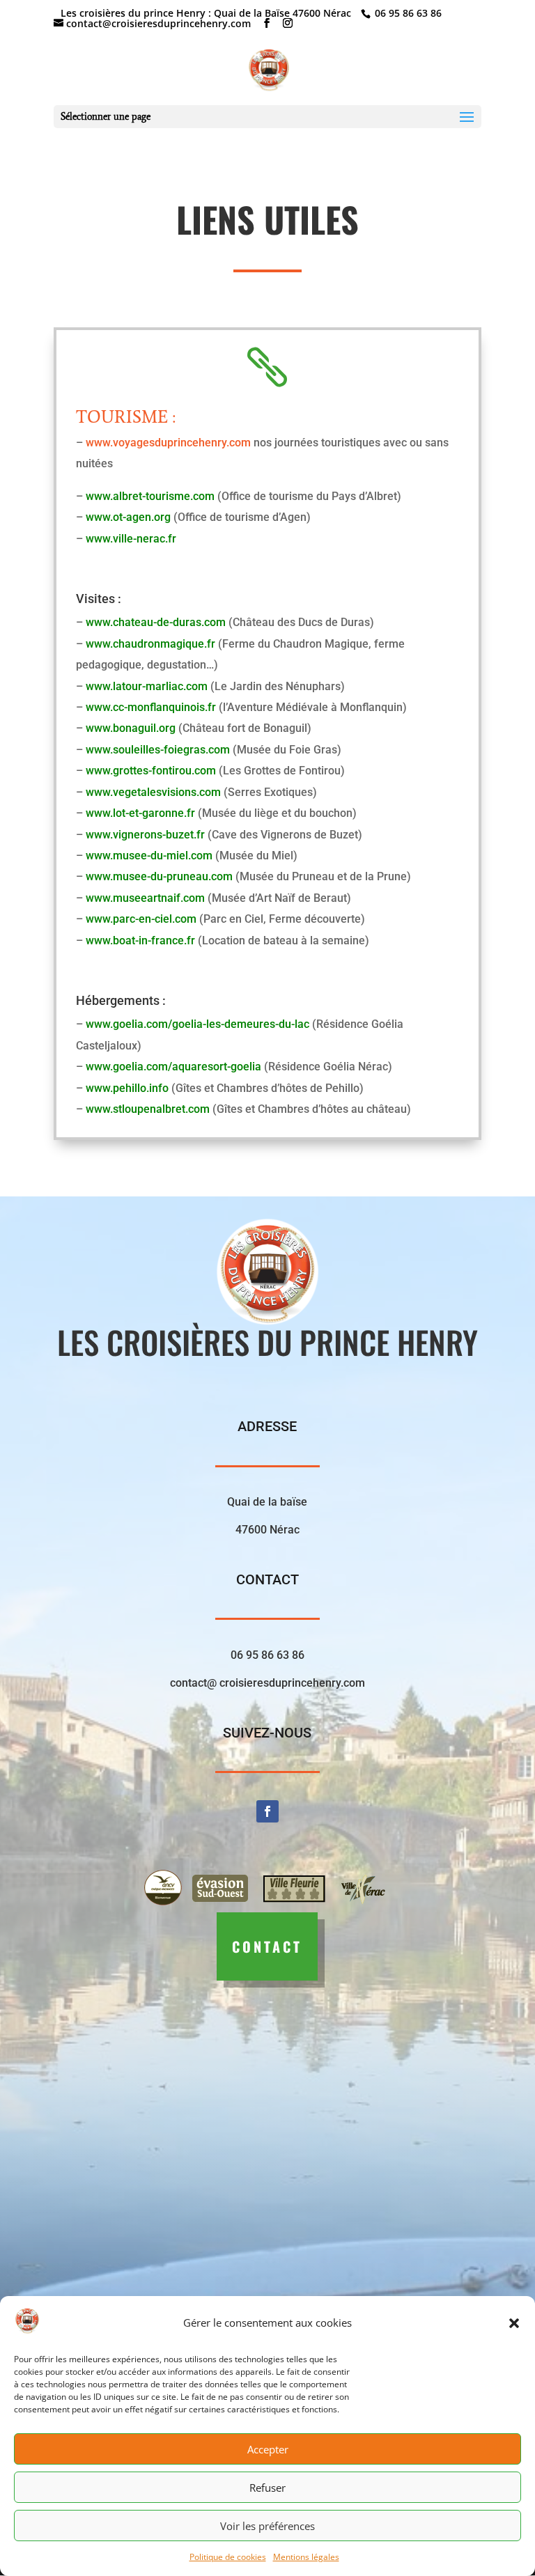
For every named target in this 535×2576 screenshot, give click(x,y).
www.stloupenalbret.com (148, 1109)
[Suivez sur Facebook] (267, 1811)
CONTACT (267, 1946)
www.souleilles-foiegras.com (158, 750)
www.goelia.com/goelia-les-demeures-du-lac (197, 1024)
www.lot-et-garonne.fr (140, 813)
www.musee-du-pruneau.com (159, 876)
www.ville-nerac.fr (131, 539)
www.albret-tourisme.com (150, 496)
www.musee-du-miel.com (149, 856)
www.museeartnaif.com (145, 898)
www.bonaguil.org (131, 728)
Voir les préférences (267, 2526)
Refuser (267, 2488)
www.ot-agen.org (128, 517)
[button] (514, 2323)
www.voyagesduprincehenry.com (168, 443)
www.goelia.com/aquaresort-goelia (173, 1067)
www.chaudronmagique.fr (150, 644)
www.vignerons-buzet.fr (145, 835)
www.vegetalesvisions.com (153, 792)
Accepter (268, 2449)
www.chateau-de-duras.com (156, 622)
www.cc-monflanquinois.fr (151, 707)
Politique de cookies (228, 2557)
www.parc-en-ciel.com (141, 919)
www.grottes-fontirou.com (151, 771)
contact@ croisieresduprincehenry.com (267, 1683)
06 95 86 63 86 (407, 13)
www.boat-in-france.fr (140, 940)
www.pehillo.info (127, 1088)
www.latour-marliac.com (147, 686)
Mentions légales (306, 2557)
